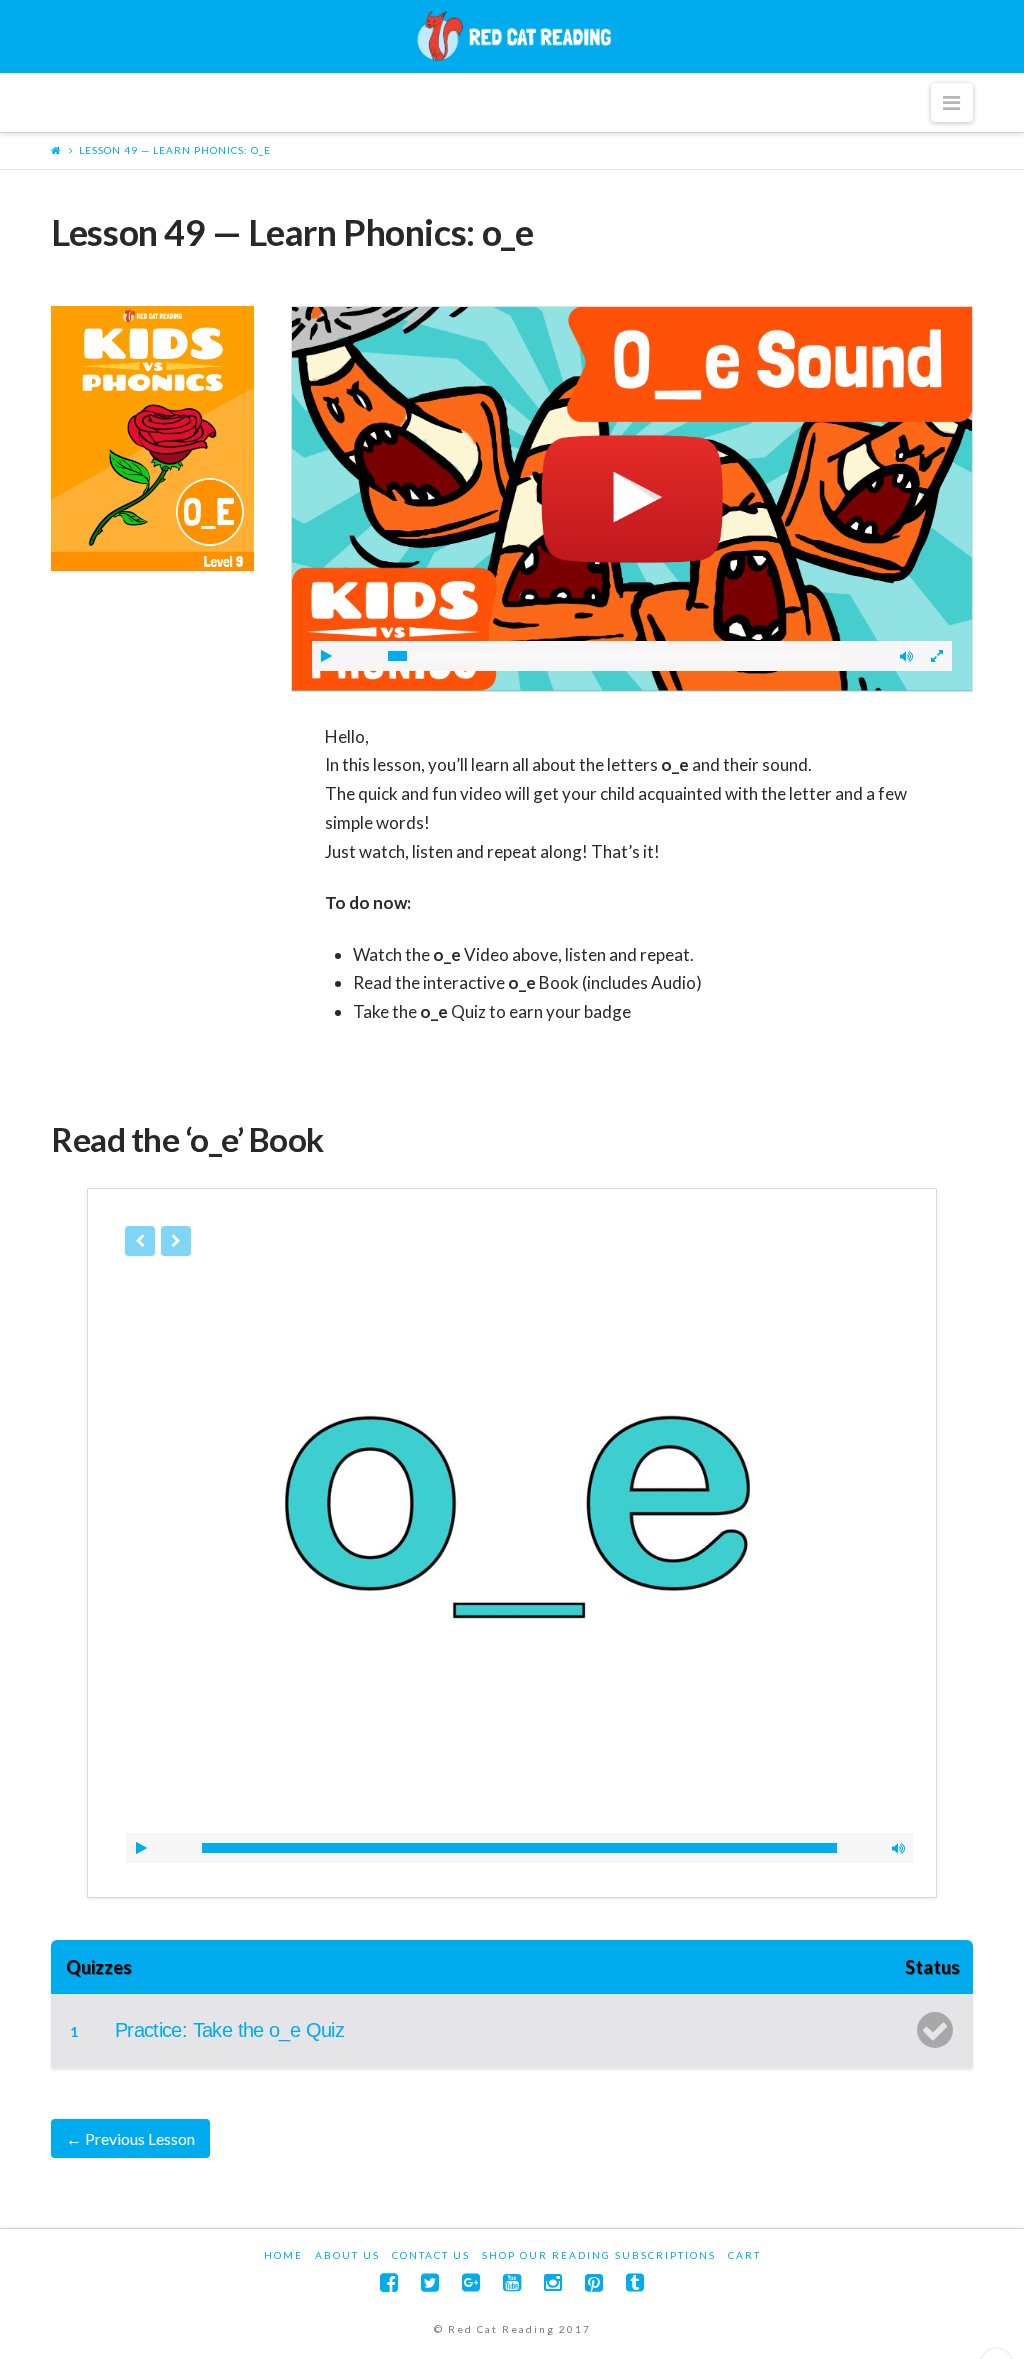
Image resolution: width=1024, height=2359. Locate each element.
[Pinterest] (594, 2282)
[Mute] (907, 656)
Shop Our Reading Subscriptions (599, 2255)
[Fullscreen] (937, 656)
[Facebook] (389, 2282)
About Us (347, 2255)
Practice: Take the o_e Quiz (229, 2030)
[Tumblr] (635, 2282)
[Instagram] (553, 2282)
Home (283, 2255)
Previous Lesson (130, 2138)
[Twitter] (430, 2282)
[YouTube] (512, 2282)
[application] (519, 1848)
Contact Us (431, 2255)
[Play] (327, 656)
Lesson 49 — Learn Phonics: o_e (175, 150)
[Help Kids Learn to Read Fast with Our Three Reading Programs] (512, 36)
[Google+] (471, 2282)
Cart (744, 2255)
